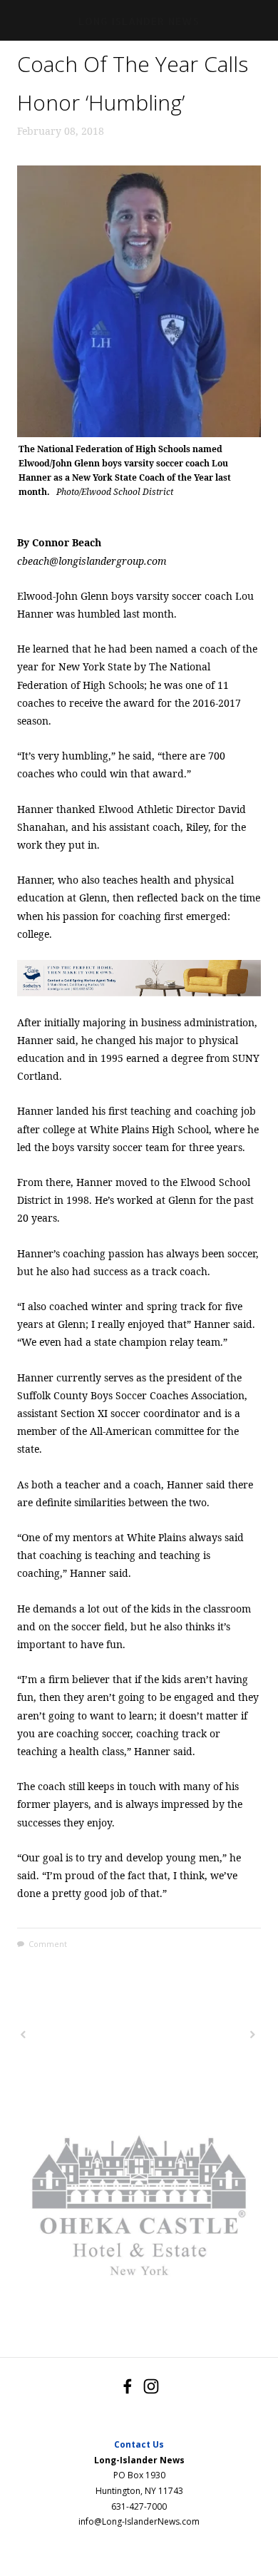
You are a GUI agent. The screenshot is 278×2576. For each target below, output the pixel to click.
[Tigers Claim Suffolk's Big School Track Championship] (77, 2035)
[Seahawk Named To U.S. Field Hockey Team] (200, 2035)
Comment (48, 1944)
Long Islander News (139, 22)
